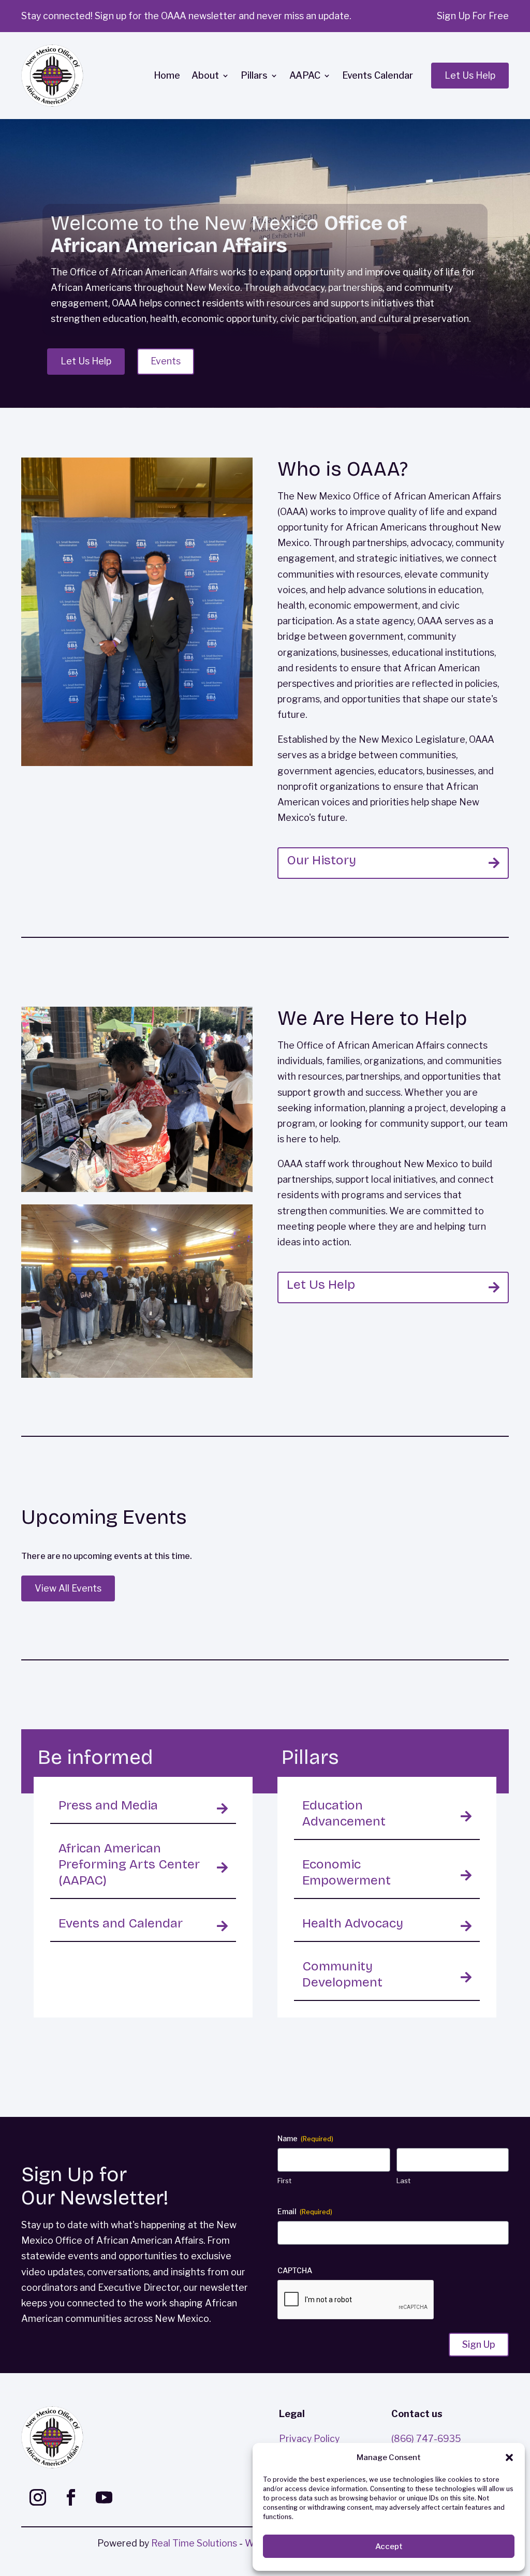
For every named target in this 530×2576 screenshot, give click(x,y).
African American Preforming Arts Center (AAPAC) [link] (129, 1864)
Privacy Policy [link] (309, 2439)
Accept (389, 2546)
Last (403, 2181)
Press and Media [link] (108, 1805)
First (284, 2181)
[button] (509, 2457)
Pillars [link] (254, 75)
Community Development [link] (342, 1974)
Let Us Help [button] (470, 75)
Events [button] (166, 361)
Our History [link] (321, 860)
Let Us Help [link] (321, 1285)
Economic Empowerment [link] (347, 1872)
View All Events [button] (68, 1588)
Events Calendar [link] (378, 75)
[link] (52, 76)
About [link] (205, 75)
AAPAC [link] (305, 75)
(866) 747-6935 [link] (426, 2439)
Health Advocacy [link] (353, 1923)
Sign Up (479, 2344)
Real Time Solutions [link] (194, 2543)
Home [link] (167, 75)
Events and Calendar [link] (121, 1923)
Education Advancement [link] (344, 1813)
